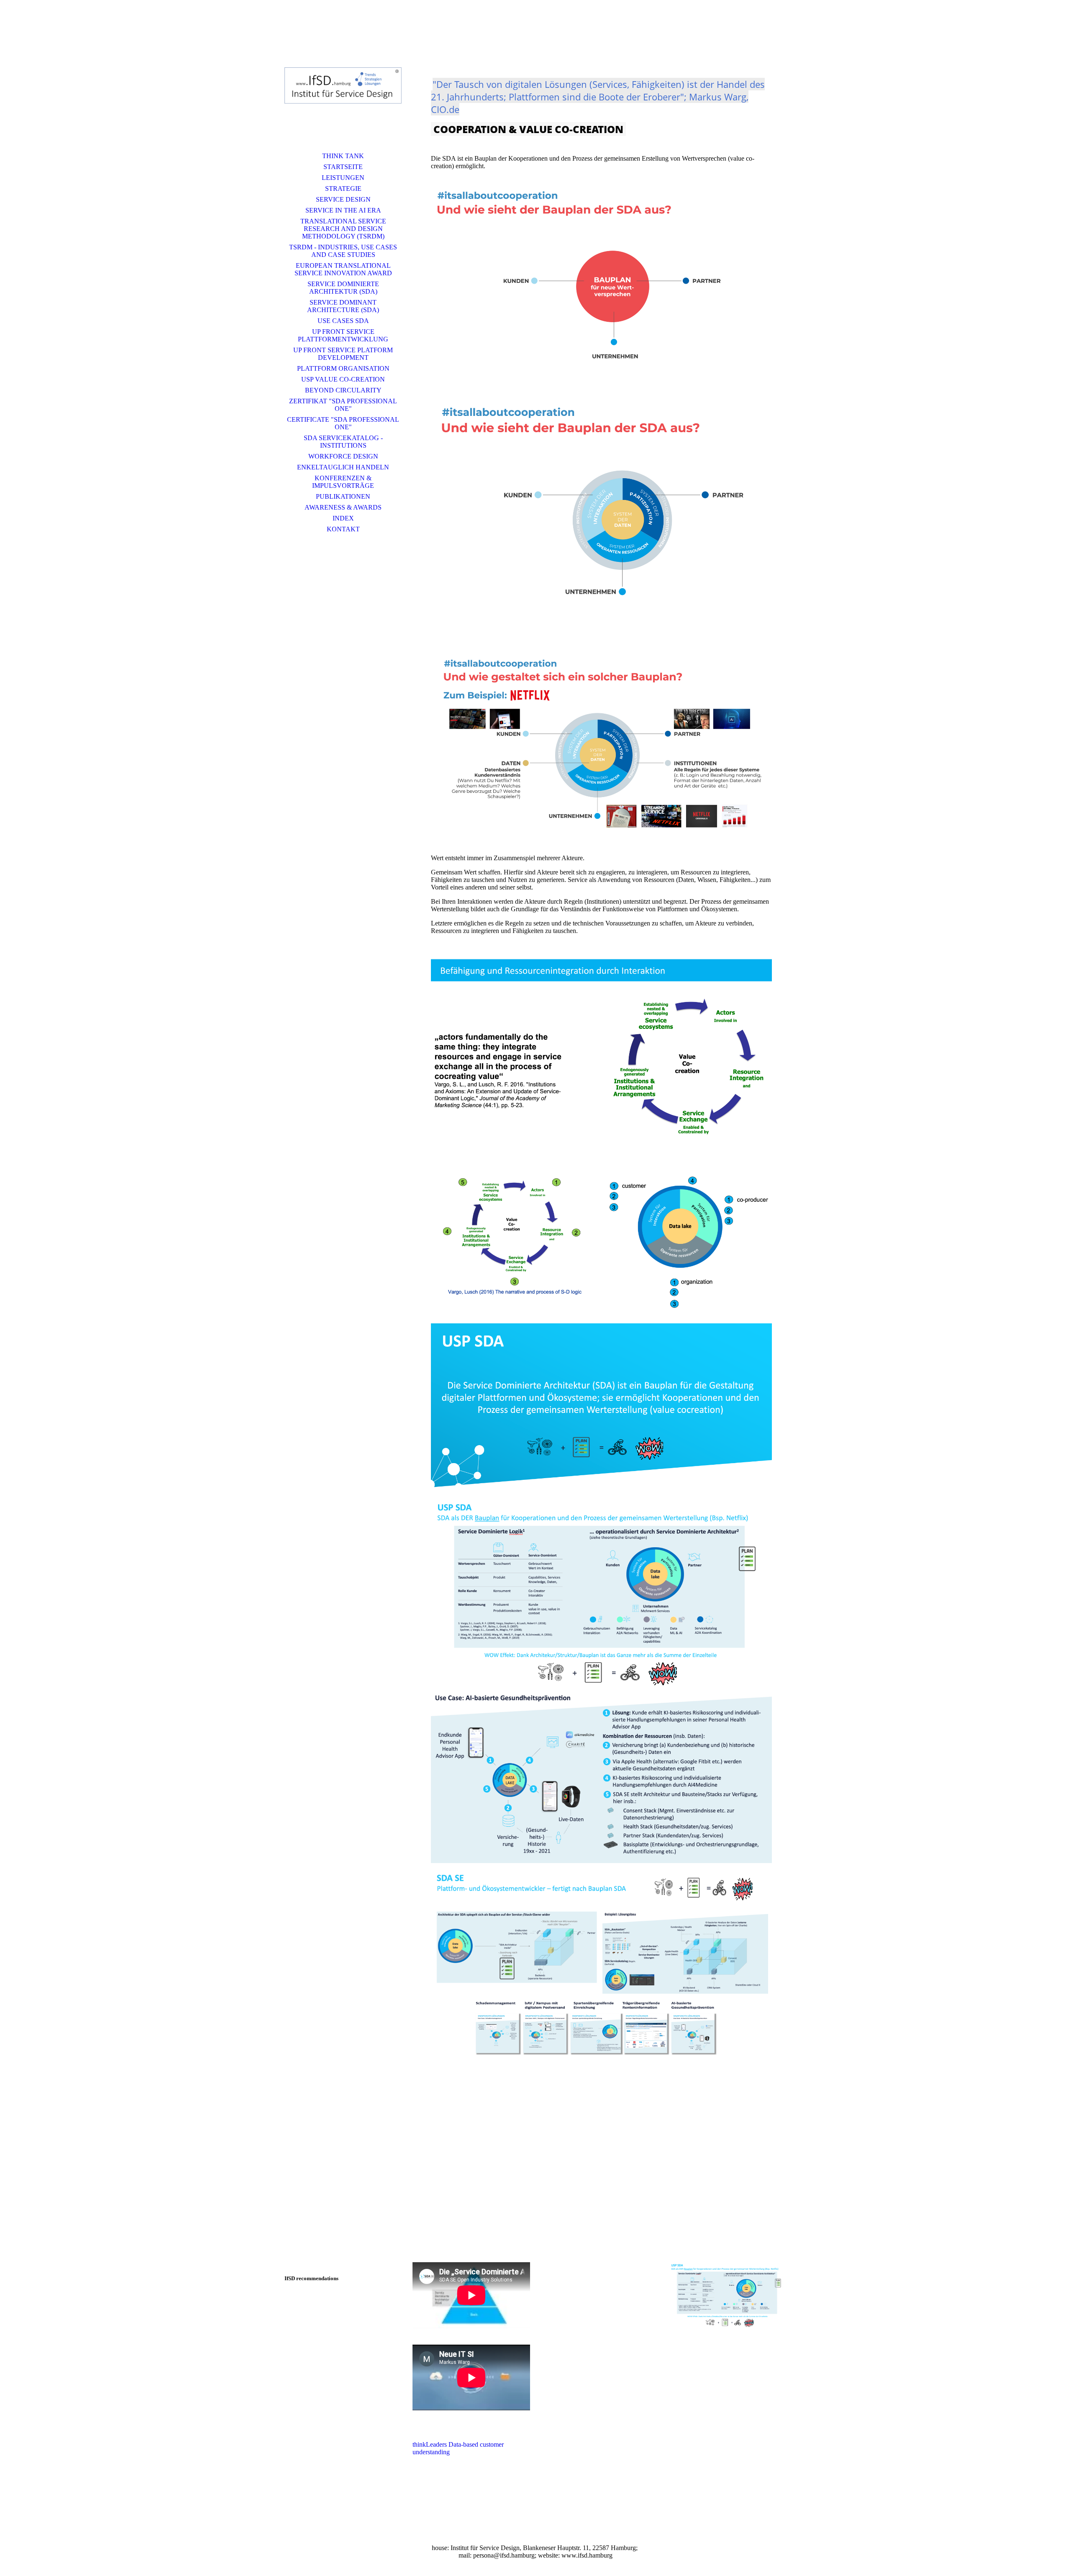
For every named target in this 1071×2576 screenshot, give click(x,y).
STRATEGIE (343, 188)
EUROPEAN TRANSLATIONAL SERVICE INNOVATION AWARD (343, 269)
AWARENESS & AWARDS (343, 507)
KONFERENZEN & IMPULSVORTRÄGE (343, 482)
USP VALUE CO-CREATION (343, 379)
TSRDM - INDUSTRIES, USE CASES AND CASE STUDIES (343, 251)
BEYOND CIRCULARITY (343, 390)
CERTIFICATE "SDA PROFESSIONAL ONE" (343, 423)
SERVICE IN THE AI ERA (343, 210)
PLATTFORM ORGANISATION (343, 368)
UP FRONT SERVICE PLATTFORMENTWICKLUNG (343, 335)
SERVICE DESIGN (343, 199)
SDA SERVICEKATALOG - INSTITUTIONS (343, 442)
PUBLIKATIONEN (343, 496)
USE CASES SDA (343, 321)
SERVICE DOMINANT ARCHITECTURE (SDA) (343, 306)
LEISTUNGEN (343, 178)
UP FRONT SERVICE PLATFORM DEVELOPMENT (343, 354)
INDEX (343, 518)
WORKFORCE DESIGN (343, 456)
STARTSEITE (343, 167)
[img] (343, 86)
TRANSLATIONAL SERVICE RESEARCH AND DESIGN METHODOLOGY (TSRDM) (343, 229)
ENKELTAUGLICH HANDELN (343, 467)
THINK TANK (343, 156)
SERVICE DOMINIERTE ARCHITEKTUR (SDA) (343, 288)
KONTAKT (343, 529)
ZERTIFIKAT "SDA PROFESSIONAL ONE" (343, 405)
